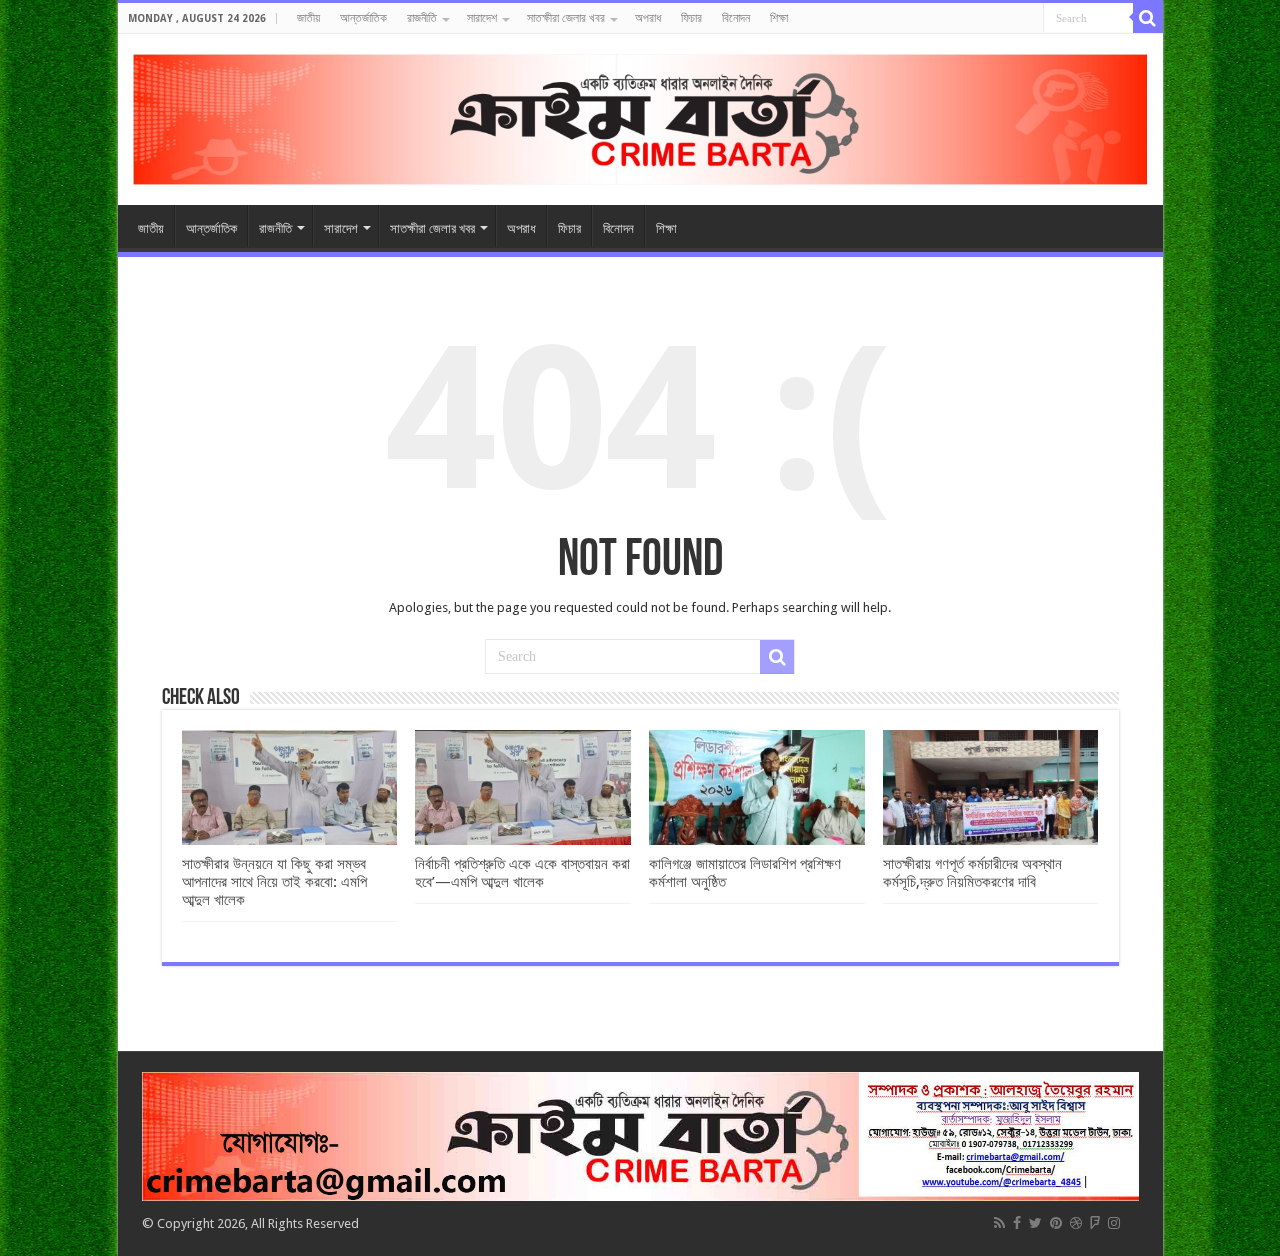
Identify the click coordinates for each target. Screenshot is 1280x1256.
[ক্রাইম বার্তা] (640, 116)
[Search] (1148, 18)
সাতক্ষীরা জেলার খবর (566, 18)
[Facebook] (1017, 1223)
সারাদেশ (482, 18)
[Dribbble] (1076, 1223)
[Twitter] (1035, 1223)
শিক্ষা (779, 18)
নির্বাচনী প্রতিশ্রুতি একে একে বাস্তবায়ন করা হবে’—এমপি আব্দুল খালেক (522, 873)
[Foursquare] (1095, 1223)
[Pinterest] (1056, 1223)
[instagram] (1114, 1223)
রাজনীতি (422, 18)
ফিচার (691, 18)
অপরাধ (648, 18)
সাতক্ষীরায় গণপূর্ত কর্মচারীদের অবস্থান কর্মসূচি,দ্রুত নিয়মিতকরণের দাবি (972, 873)
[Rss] (999, 1223)
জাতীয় (308, 18)
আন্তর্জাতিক (363, 18)
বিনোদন (736, 18)
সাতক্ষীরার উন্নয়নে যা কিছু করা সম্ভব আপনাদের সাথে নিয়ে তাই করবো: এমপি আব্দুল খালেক (274, 882)
